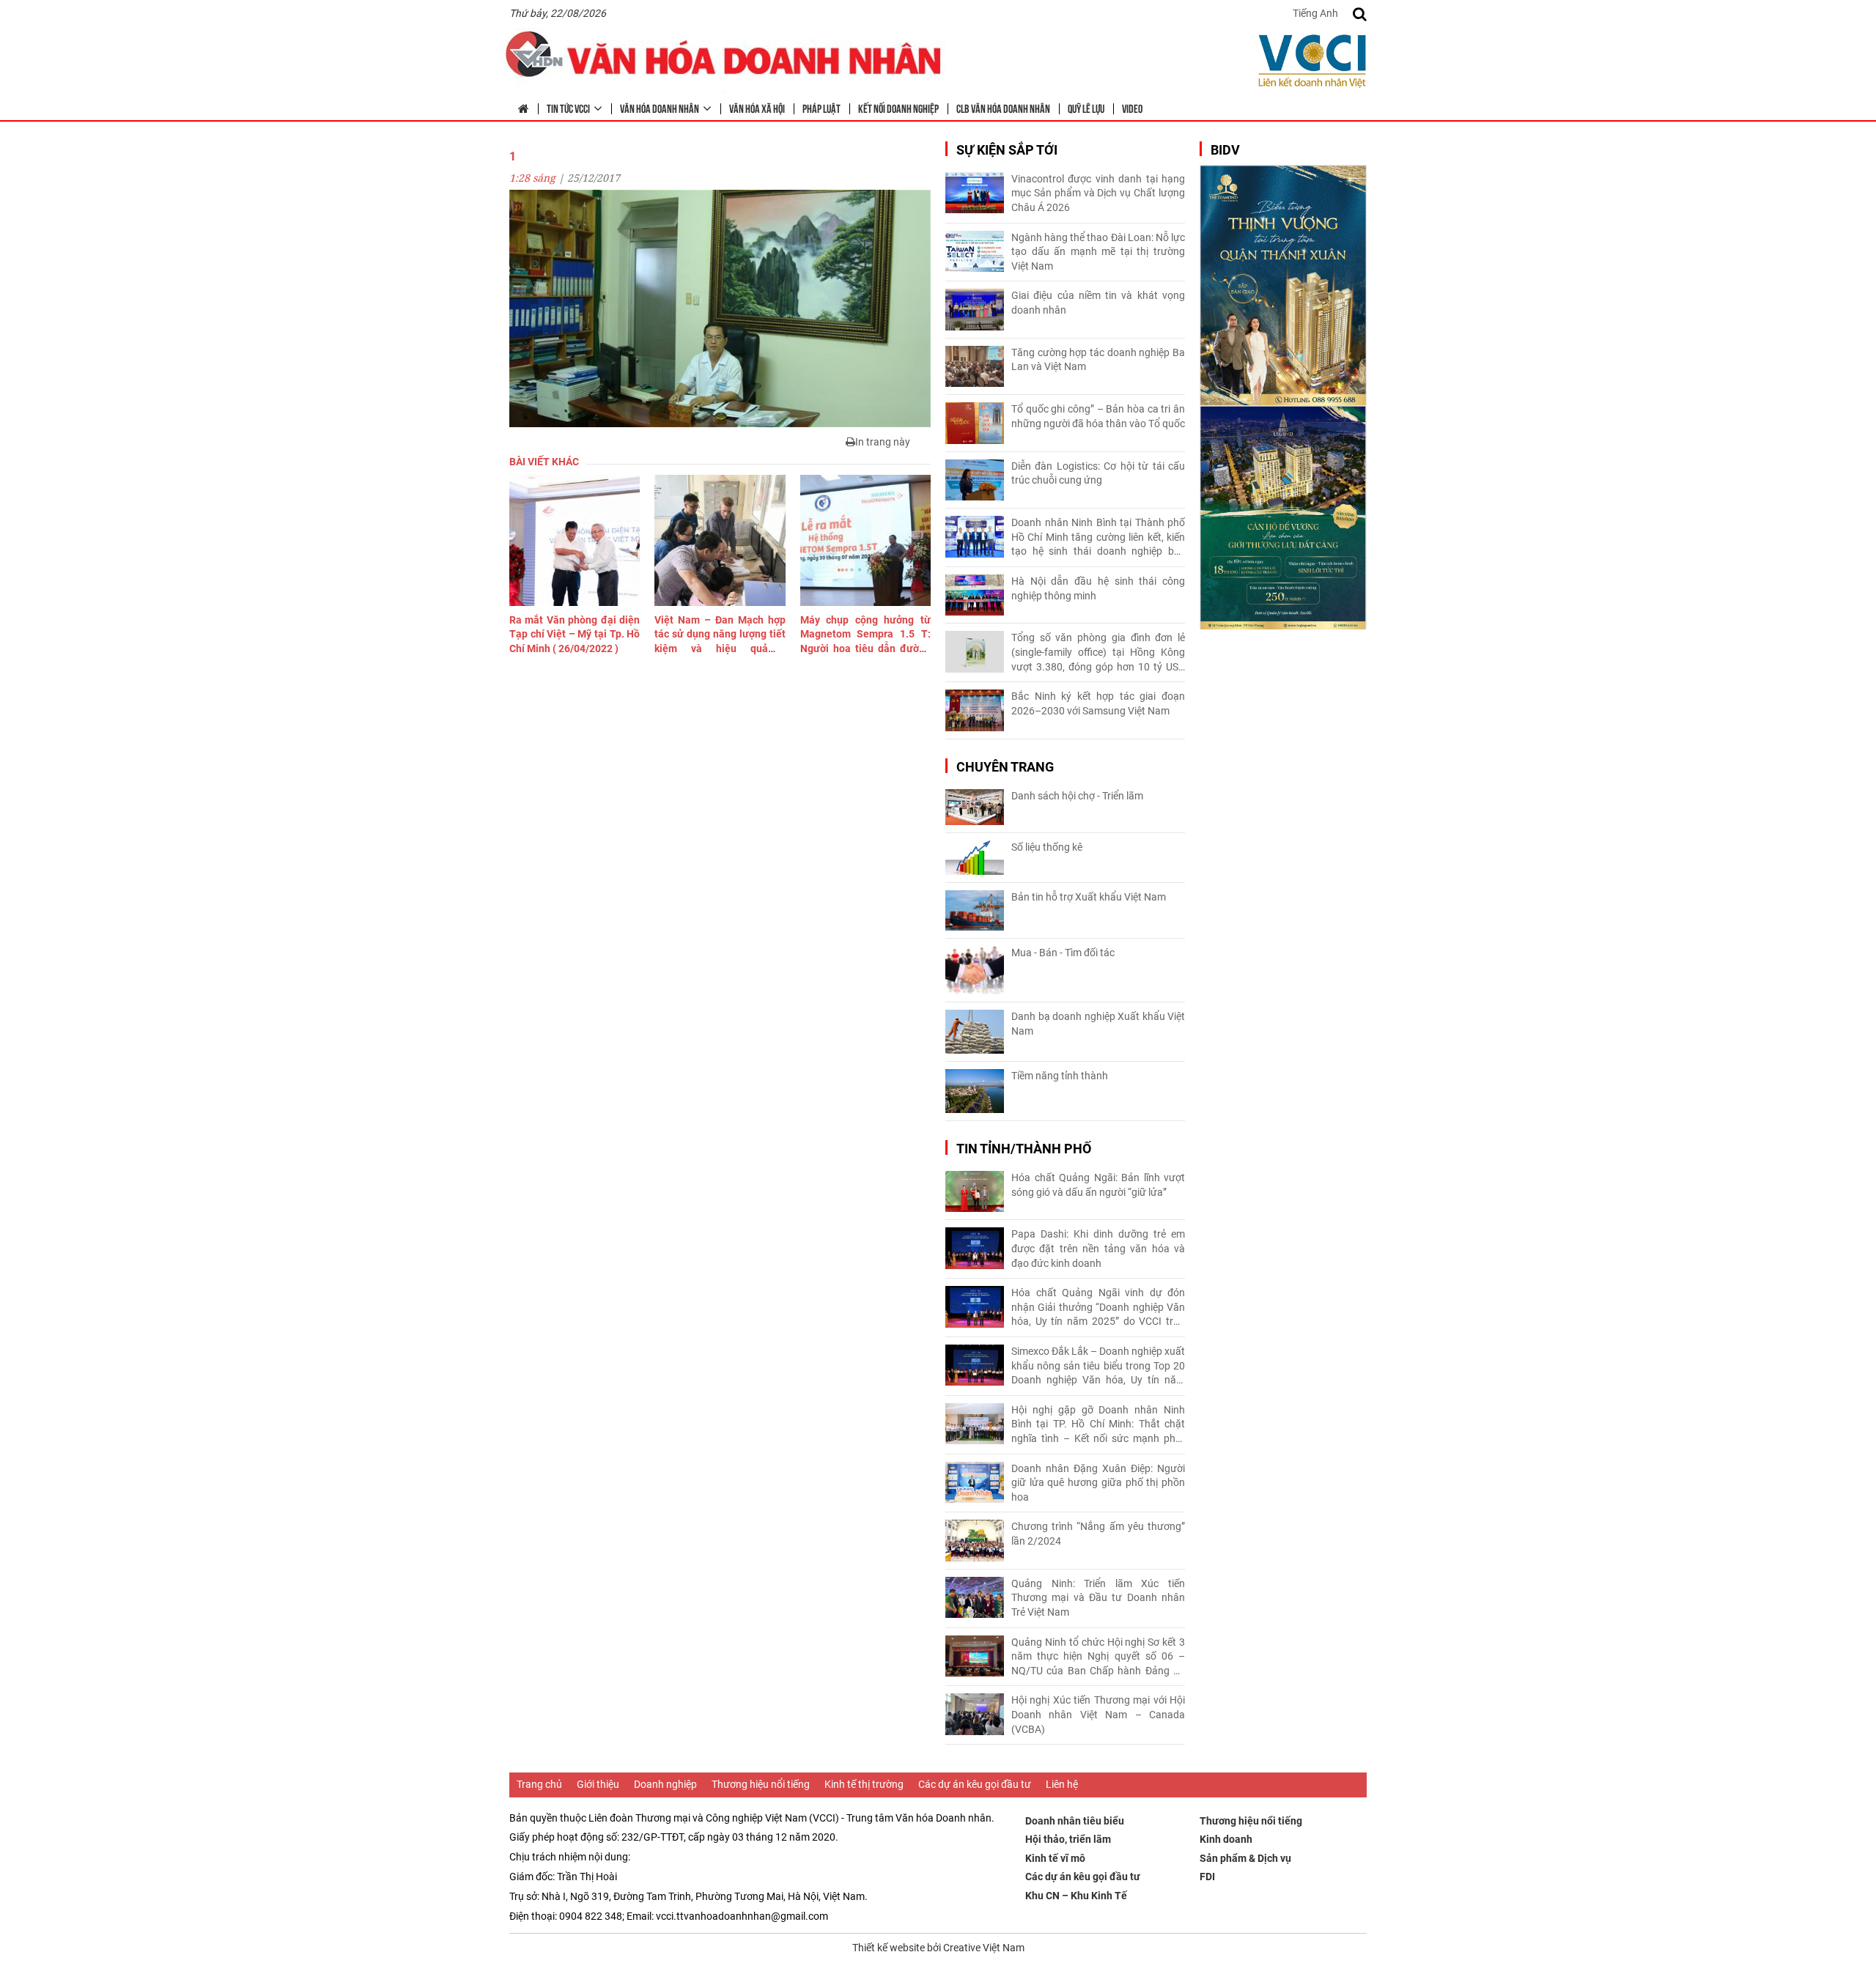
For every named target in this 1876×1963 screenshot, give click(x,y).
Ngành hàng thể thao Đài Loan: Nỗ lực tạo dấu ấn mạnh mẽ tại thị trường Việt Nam (1098, 252)
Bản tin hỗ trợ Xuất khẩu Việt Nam (1089, 897)
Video (1132, 108)
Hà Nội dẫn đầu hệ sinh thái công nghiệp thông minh (1098, 588)
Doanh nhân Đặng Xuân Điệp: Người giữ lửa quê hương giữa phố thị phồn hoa (1098, 1483)
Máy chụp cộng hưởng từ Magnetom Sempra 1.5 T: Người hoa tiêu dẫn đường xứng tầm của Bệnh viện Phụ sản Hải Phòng (865, 635)
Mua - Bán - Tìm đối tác (1063, 953)
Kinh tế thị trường (864, 1784)
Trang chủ (539, 1784)
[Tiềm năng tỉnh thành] (975, 1091)
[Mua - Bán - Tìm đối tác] (975, 971)
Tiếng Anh (1315, 13)
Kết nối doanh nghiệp (898, 108)
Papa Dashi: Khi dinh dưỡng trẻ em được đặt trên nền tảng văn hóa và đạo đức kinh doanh (1098, 1248)
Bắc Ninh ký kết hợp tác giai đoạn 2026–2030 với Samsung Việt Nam (1098, 703)
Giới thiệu (598, 1784)
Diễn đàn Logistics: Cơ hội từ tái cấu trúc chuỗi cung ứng (1098, 473)
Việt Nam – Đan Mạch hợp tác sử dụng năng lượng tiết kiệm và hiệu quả (720, 635)
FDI (1207, 1877)
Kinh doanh (1226, 1839)
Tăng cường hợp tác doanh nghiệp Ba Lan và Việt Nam (1098, 360)
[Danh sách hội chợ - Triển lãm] (975, 807)
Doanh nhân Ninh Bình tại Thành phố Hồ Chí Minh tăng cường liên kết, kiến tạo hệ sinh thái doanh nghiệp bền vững (1098, 538)
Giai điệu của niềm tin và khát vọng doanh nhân (1098, 303)
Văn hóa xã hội (757, 108)
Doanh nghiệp (665, 1784)
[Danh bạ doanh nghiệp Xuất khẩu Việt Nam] (975, 1032)
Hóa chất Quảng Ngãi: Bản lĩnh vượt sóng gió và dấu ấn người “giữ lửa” (1098, 1185)
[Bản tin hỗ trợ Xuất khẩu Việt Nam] (975, 910)
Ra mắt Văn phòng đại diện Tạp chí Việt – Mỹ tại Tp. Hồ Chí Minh (575, 634)
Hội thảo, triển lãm (1068, 1839)
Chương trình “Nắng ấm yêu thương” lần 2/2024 (1098, 1534)
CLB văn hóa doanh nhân (1003, 108)
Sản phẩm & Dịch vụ (1245, 1858)
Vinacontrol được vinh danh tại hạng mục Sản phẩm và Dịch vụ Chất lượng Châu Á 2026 (1098, 193)
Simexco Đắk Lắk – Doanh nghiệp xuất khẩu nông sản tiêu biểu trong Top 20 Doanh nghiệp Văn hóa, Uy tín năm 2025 (1098, 1367)
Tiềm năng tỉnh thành (1060, 1076)
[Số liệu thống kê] (975, 858)
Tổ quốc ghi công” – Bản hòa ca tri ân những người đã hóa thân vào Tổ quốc (1098, 416)
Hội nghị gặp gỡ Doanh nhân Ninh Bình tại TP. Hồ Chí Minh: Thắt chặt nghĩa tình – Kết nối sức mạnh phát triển (1098, 1425)
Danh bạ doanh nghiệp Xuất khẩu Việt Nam (1098, 1024)
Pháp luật (821, 108)
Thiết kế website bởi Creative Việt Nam (938, 1948)
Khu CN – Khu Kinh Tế (1076, 1896)
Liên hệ (1062, 1784)
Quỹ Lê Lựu (1086, 108)
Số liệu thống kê (1047, 847)
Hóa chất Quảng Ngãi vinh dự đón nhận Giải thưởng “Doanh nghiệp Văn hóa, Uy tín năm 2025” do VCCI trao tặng (1098, 1308)
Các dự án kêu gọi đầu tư (975, 1784)
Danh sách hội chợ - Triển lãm (1077, 796)
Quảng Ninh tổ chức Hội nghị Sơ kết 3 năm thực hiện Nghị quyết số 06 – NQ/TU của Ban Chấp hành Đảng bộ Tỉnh (1098, 1657)
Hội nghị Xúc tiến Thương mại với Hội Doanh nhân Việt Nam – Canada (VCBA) (1098, 1714)
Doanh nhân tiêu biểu (1075, 1821)
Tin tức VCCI (568, 108)
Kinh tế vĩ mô (1055, 1858)
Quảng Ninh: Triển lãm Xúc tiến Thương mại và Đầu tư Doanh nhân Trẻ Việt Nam (1098, 1598)
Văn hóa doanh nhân (660, 108)
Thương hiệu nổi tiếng (761, 1784)
